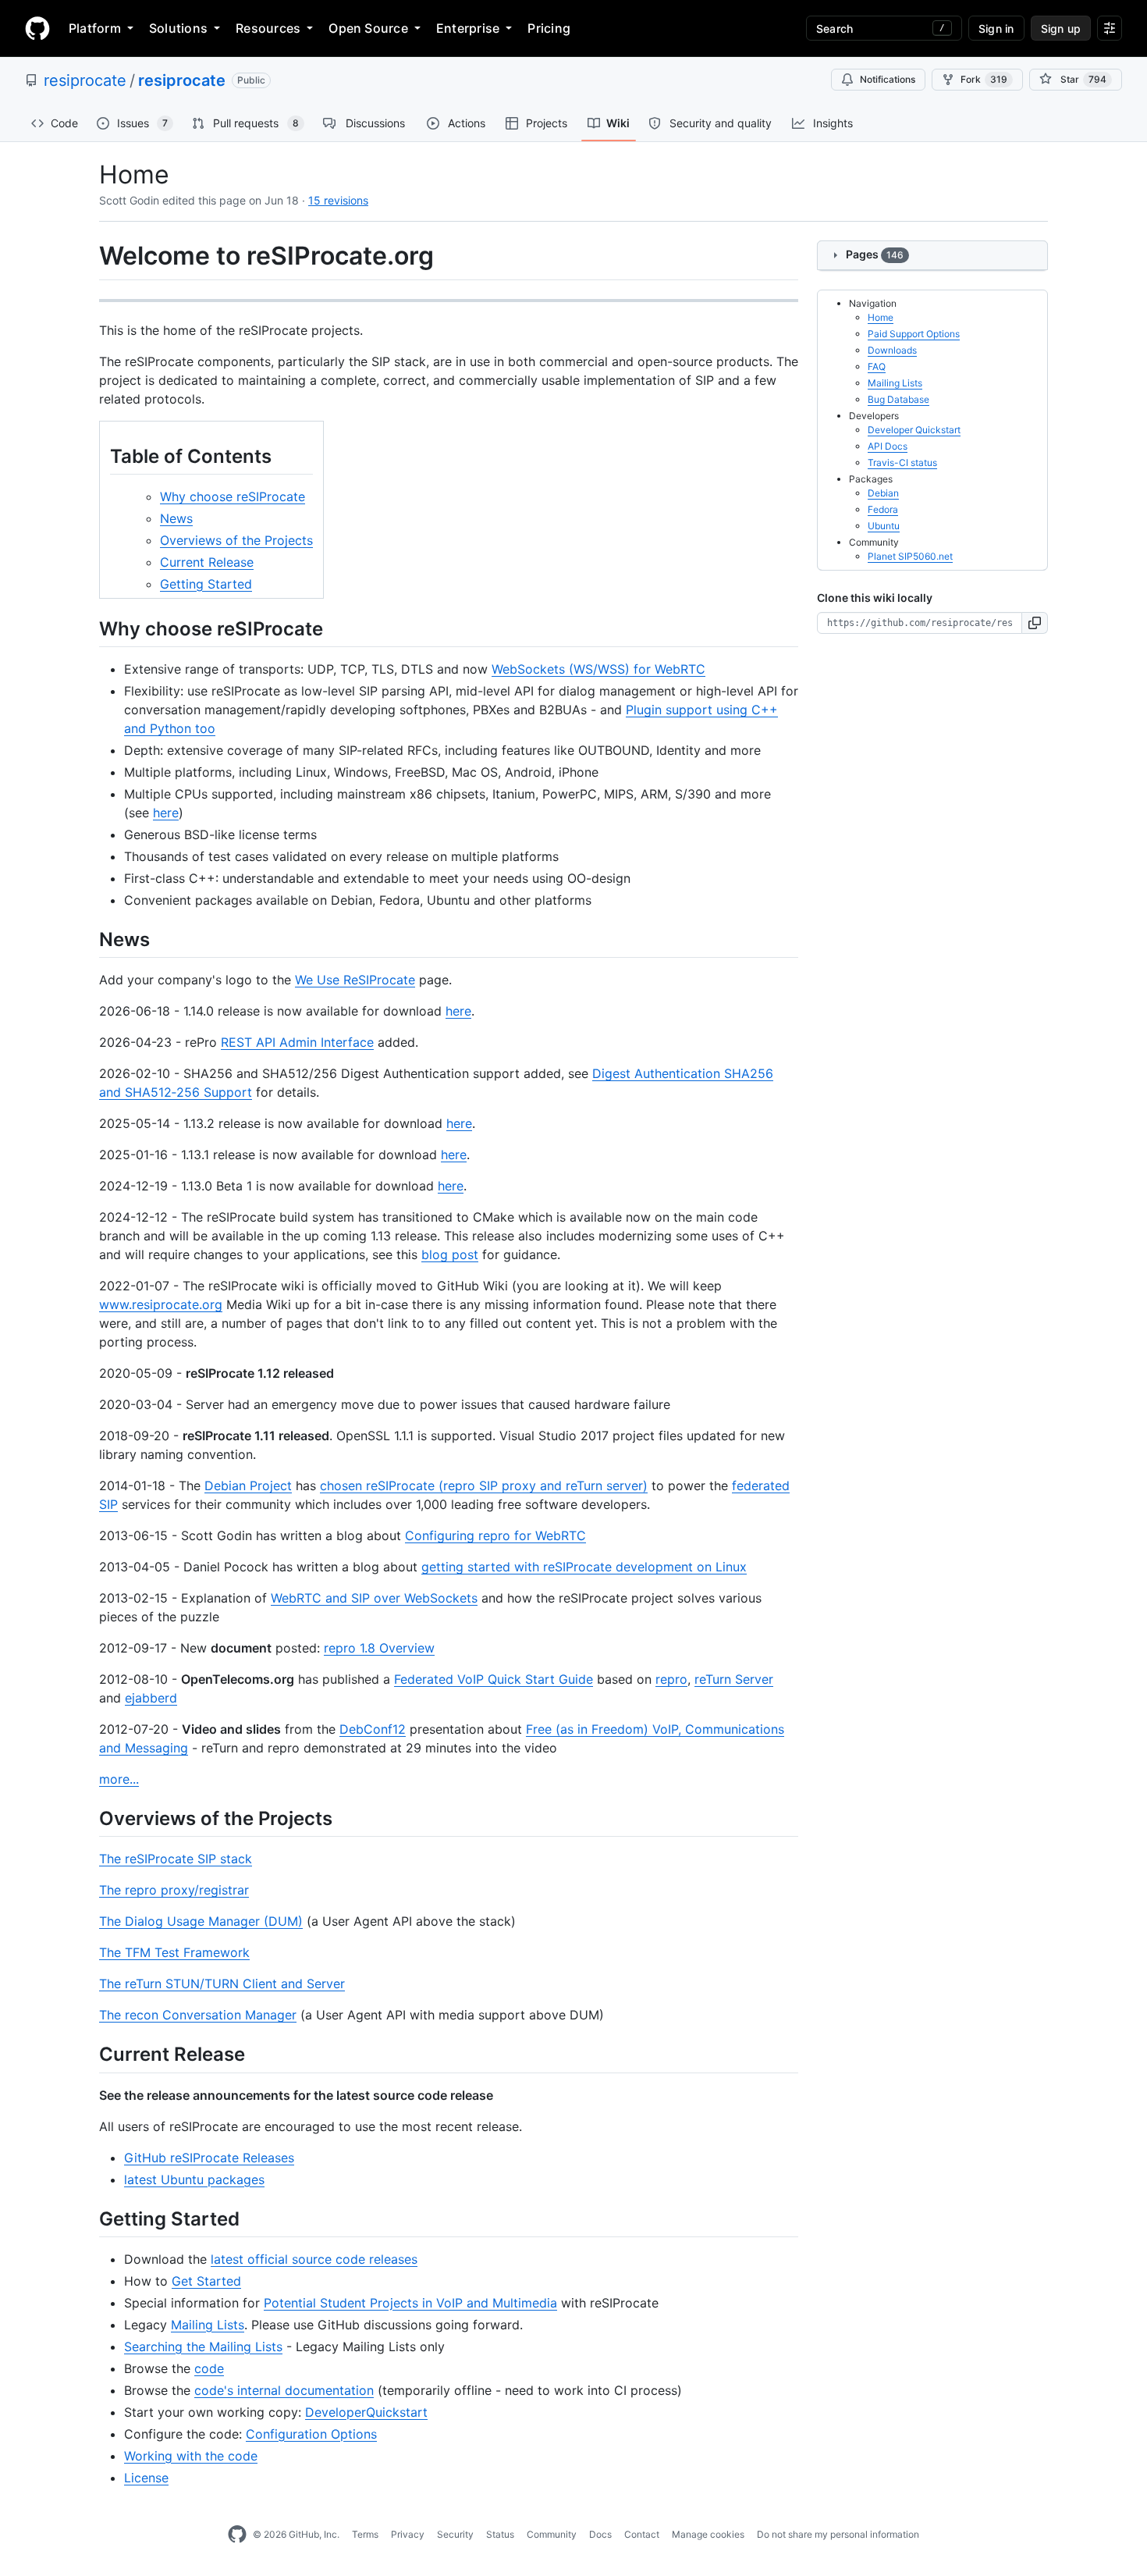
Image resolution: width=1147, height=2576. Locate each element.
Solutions (178, 28)
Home (881, 317)
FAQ (877, 366)
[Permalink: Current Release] (88, 2055)
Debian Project (248, 1485)
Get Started (206, 2281)
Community (552, 2534)
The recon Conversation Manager (198, 2015)
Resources (268, 28)
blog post (450, 1254)
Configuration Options (311, 2434)
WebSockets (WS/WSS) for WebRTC (598, 669)
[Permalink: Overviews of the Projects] (88, 1818)
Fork (984, 79)
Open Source (368, 28)
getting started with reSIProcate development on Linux (584, 1567)
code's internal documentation (284, 2390)
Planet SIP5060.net (910, 556)
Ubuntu (884, 526)
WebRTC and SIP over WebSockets (374, 1598)
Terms (365, 2534)
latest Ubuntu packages (194, 2179)
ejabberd (151, 1698)
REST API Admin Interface (297, 1042)
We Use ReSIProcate (355, 980)
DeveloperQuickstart (366, 2412)
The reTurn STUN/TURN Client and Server (222, 1984)
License (146, 2478)
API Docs (888, 446)
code (209, 2368)
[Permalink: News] (88, 939)
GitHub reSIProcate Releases (209, 2158)
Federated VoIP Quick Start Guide (494, 1679)
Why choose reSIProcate (233, 496)
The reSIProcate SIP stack (176, 1859)
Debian (883, 493)
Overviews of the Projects (236, 540)
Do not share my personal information (838, 2534)
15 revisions (338, 200)
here (166, 813)
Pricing (549, 28)
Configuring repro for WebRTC (495, 1535)
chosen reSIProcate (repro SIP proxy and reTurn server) (484, 1485)
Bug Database (898, 399)
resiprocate (85, 80)
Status (500, 2534)
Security (455, 2534)
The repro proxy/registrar (174, 1890)
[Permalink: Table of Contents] (99, 456)
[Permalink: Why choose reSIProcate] (88, 628)
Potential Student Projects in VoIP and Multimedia (410, 2303)
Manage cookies (708, 2534)
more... (119, 1779)
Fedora (883, 509)
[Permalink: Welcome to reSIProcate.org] (88, 256)
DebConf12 (373, 1729)
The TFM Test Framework (174, 1952)
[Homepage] (37, 28)
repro (671, 1679)
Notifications (888, 79)
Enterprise (468, 28)
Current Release (207, 562)
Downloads (892, 350)
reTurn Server (734, 1679)
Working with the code (191, 2456)
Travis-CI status (902, 463)
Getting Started (206, 584)
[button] (1035, 623)
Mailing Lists (208, 2325)
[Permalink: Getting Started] (88, 2218)
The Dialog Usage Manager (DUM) (201, 1921)
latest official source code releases (314, 2259)
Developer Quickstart (914, 430)
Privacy (408, 2534)
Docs (600, 2534)
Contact (642, 2534)
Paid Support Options (914, 334)
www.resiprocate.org (161, 1304)
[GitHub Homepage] (237, 2535)
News (176, 518)
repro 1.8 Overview (379, 1648)
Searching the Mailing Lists (203, 2347)
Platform (95, 28)
